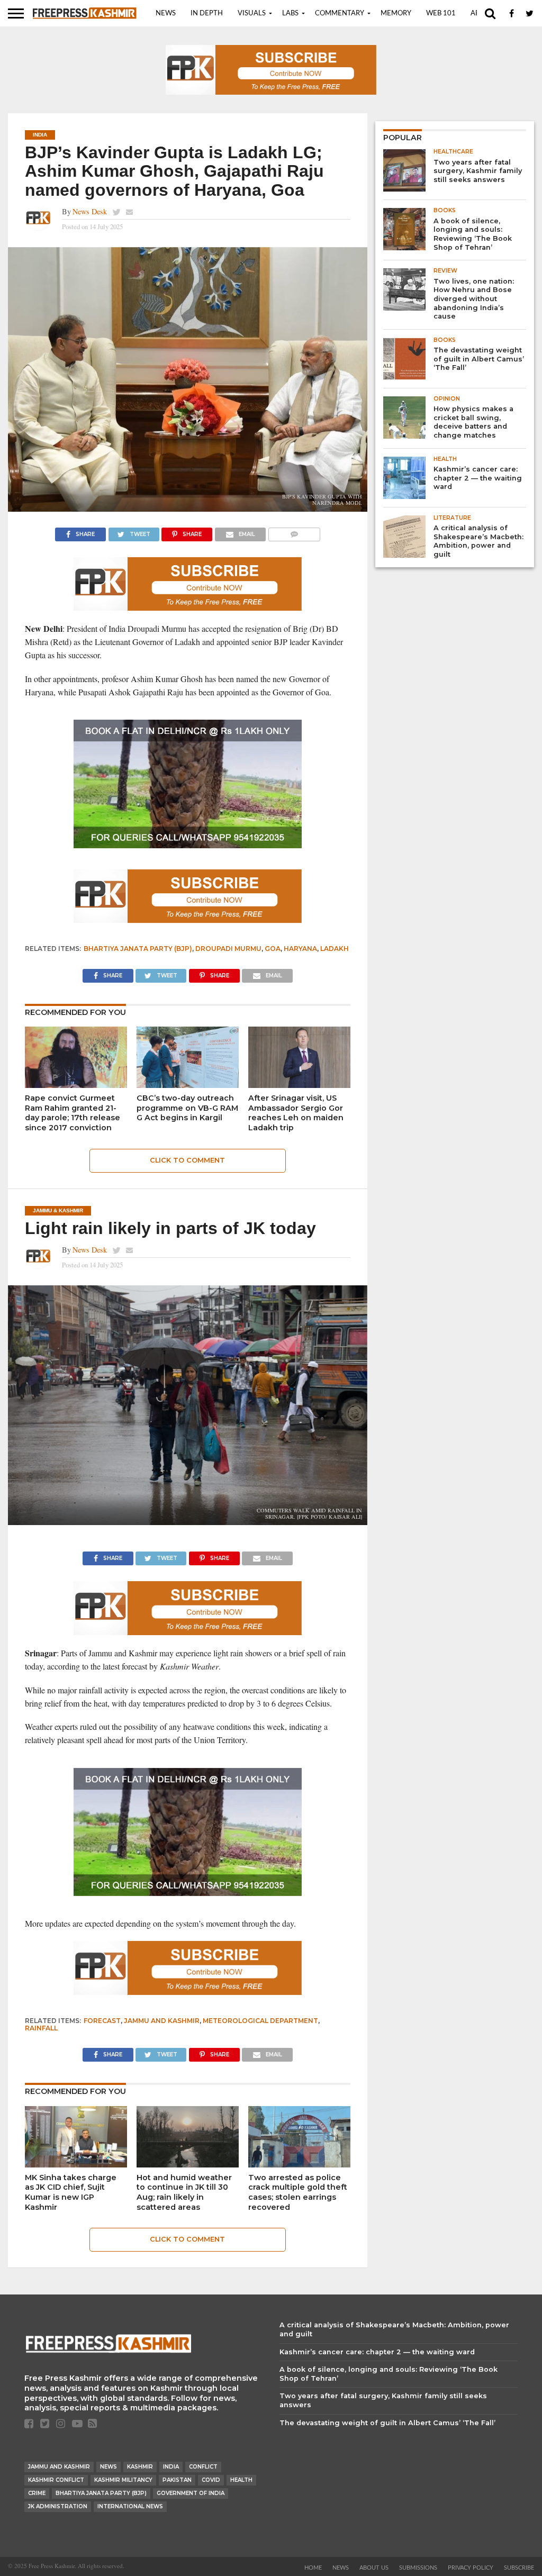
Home (313, 2568)
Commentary (340, 13)
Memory (396, 13)
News (166, 13)
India (171, 2467)
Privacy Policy (471, 2568)
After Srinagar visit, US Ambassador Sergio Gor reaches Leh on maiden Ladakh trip (296, 1113)
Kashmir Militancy (123, 2480)
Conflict (203, 2467)
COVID (211, 2480)
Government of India (191, 2493)
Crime (37, 2493)
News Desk (90, 211)
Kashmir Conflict (56, 2480)
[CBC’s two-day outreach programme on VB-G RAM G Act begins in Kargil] (188, 1085)
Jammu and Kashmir (162, 2021)
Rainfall (41, 2028)
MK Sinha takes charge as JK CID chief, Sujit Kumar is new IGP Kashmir (71, 2192)
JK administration (58, 2506)
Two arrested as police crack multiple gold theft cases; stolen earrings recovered (298, 2192)
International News (130, 2506)
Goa (273, 949)
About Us (374, 2568)
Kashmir (140, 2467)
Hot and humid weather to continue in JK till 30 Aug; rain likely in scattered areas (184, 2192)
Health (241, 2480)
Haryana (300, 949)
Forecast (102, 2021)
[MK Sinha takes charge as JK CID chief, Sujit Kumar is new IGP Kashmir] (76, 2164)
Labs (290, 13)
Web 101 (441, 13)
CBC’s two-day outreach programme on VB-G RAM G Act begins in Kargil (187, 1108)
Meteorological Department (260, 2021)
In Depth (207, 13)
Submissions (418, 2568)
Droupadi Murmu (228, 949)
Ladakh (335, 949)
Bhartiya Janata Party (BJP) (138, 949)
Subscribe (519, 2568)
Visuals (252, 13)
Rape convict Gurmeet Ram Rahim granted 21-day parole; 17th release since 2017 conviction (73, 1113)
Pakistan (177, 2480)
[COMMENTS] (294, 532)
